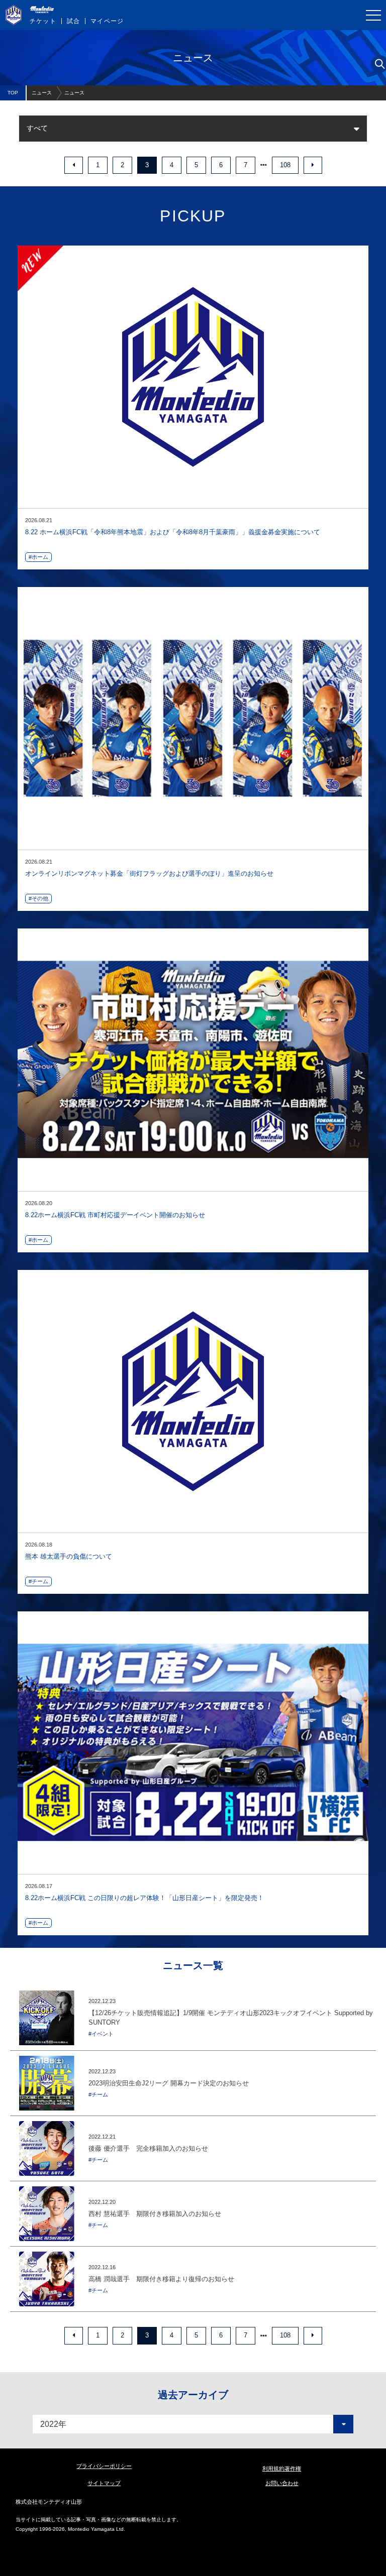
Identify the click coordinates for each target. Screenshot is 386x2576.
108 (285, 165)
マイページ (107, 21)
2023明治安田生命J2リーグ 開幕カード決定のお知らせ (169, 2083)
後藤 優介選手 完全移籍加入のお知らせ (148, 2148)
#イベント (101, 2034)
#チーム (38, 1581)
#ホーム (38, 557)
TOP (13, 93)
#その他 (38, 898)
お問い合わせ (282, 2483)
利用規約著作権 (282, 2469)
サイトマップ (104, 2483)
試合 (73, 21)
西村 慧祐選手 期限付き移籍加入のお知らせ (155, 2214)
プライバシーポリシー (104, 2466)
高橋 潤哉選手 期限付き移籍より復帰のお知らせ (161, 2279)
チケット (43, 21)
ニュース (42, 93)
